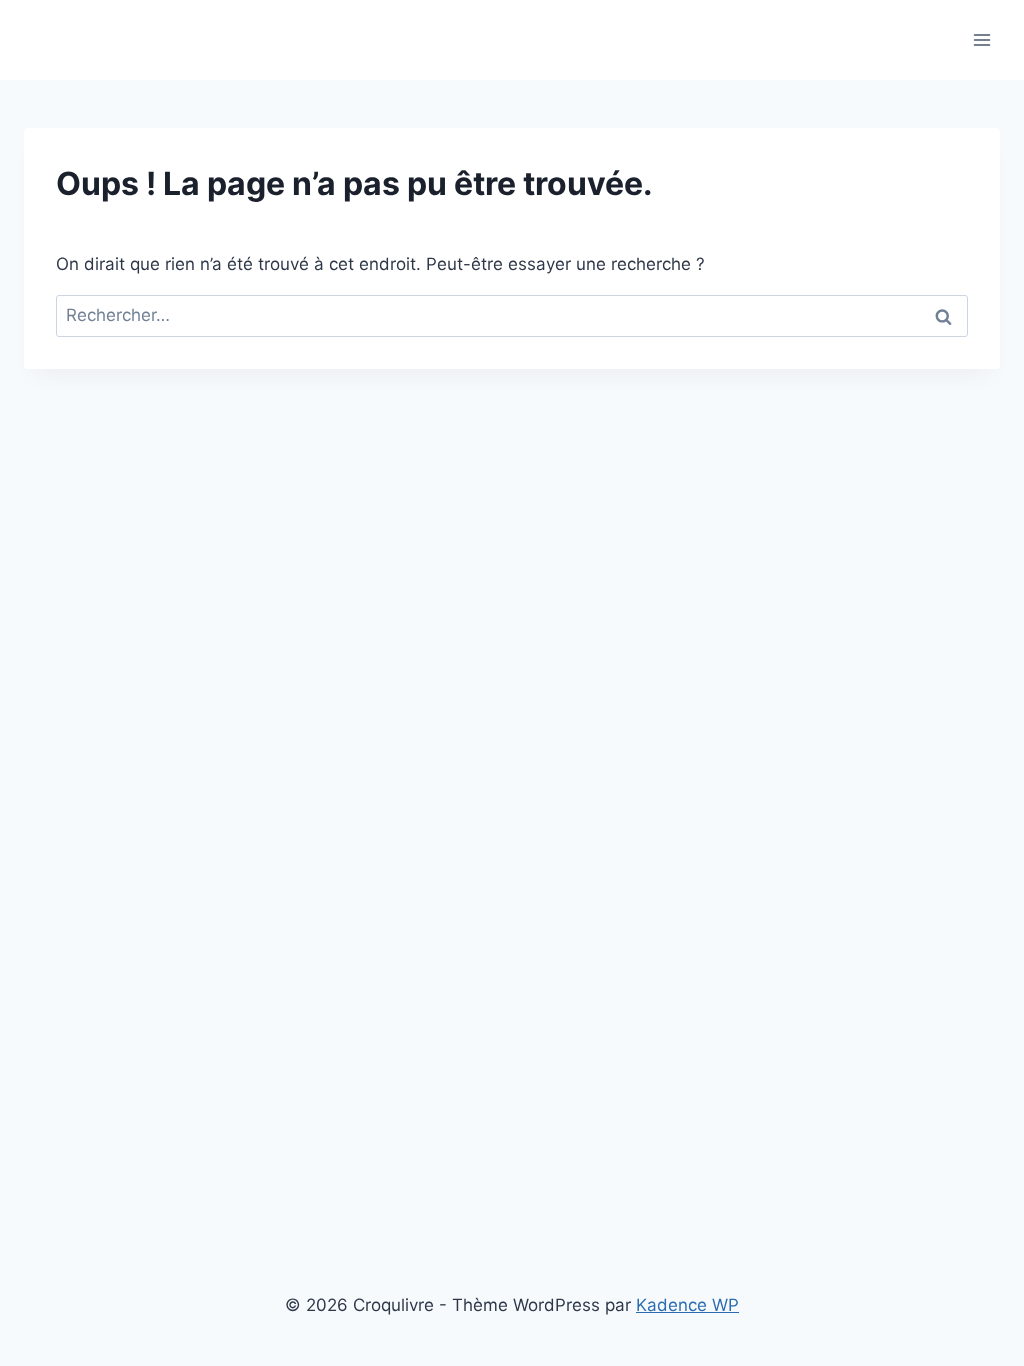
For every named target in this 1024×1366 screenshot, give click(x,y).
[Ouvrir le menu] (981, 39)
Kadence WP (687, 1305)
